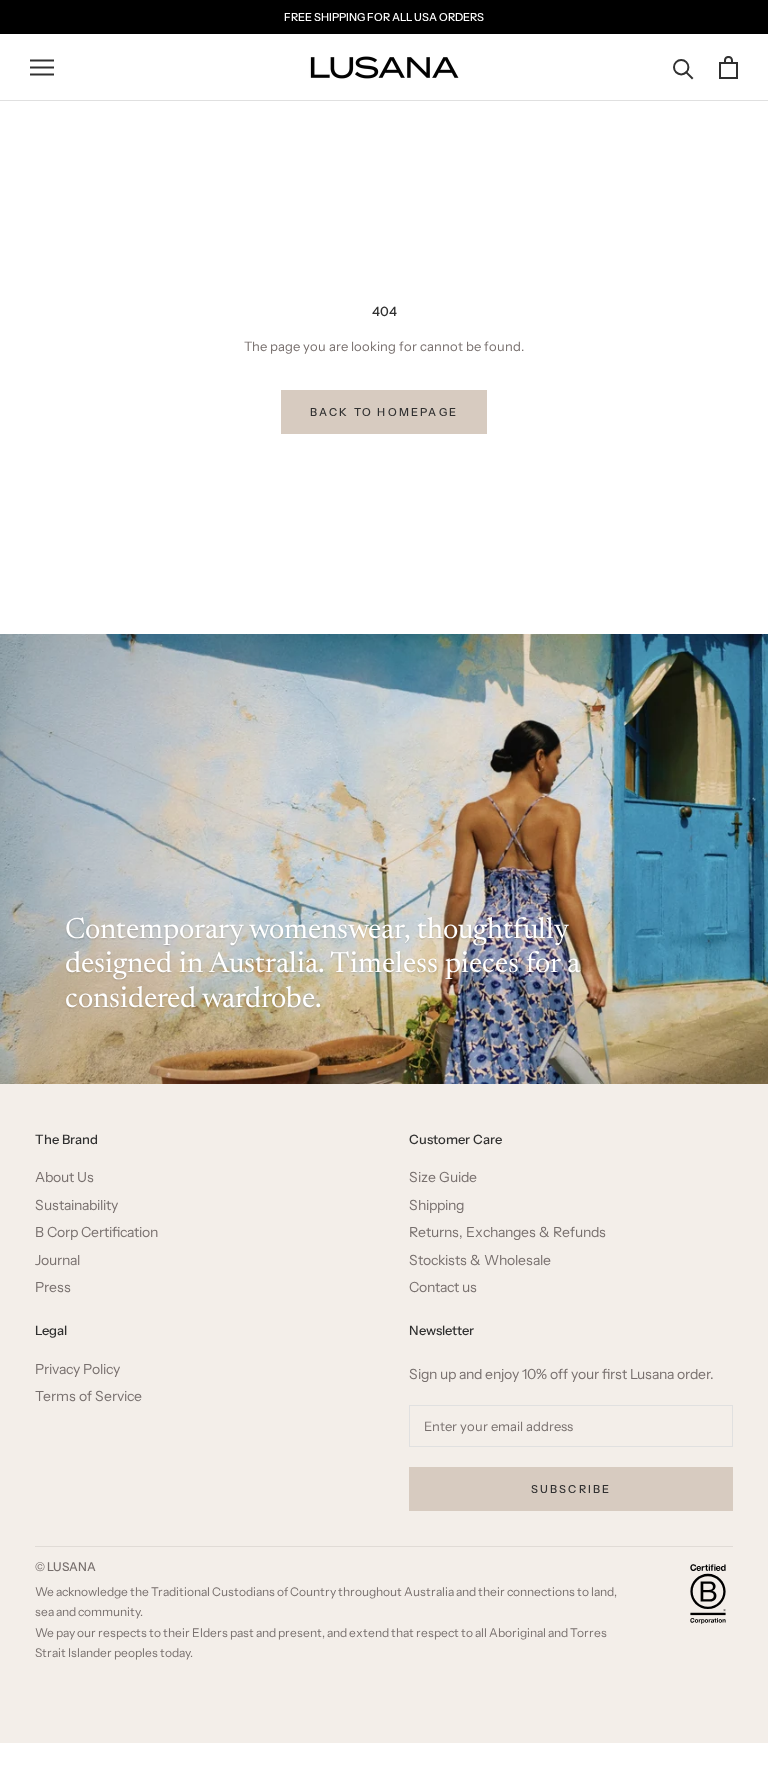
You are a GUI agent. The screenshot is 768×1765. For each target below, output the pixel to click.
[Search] (683, 67)
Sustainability (76, 1205)
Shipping (436, 1205)
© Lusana (65, 1566)
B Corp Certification (96, 1232)
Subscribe (571, 1489)
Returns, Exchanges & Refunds (507, 1232)
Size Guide (443, 1177)
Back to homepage (384, 412)
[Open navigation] (42, 67)
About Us (64, 1177)
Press (53, 1287)
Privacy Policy (77, 1369)
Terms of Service (88, 1396)
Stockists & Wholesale (480, 1260)
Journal (57, 1260)
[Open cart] (728, 67)
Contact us (443, 1287)
